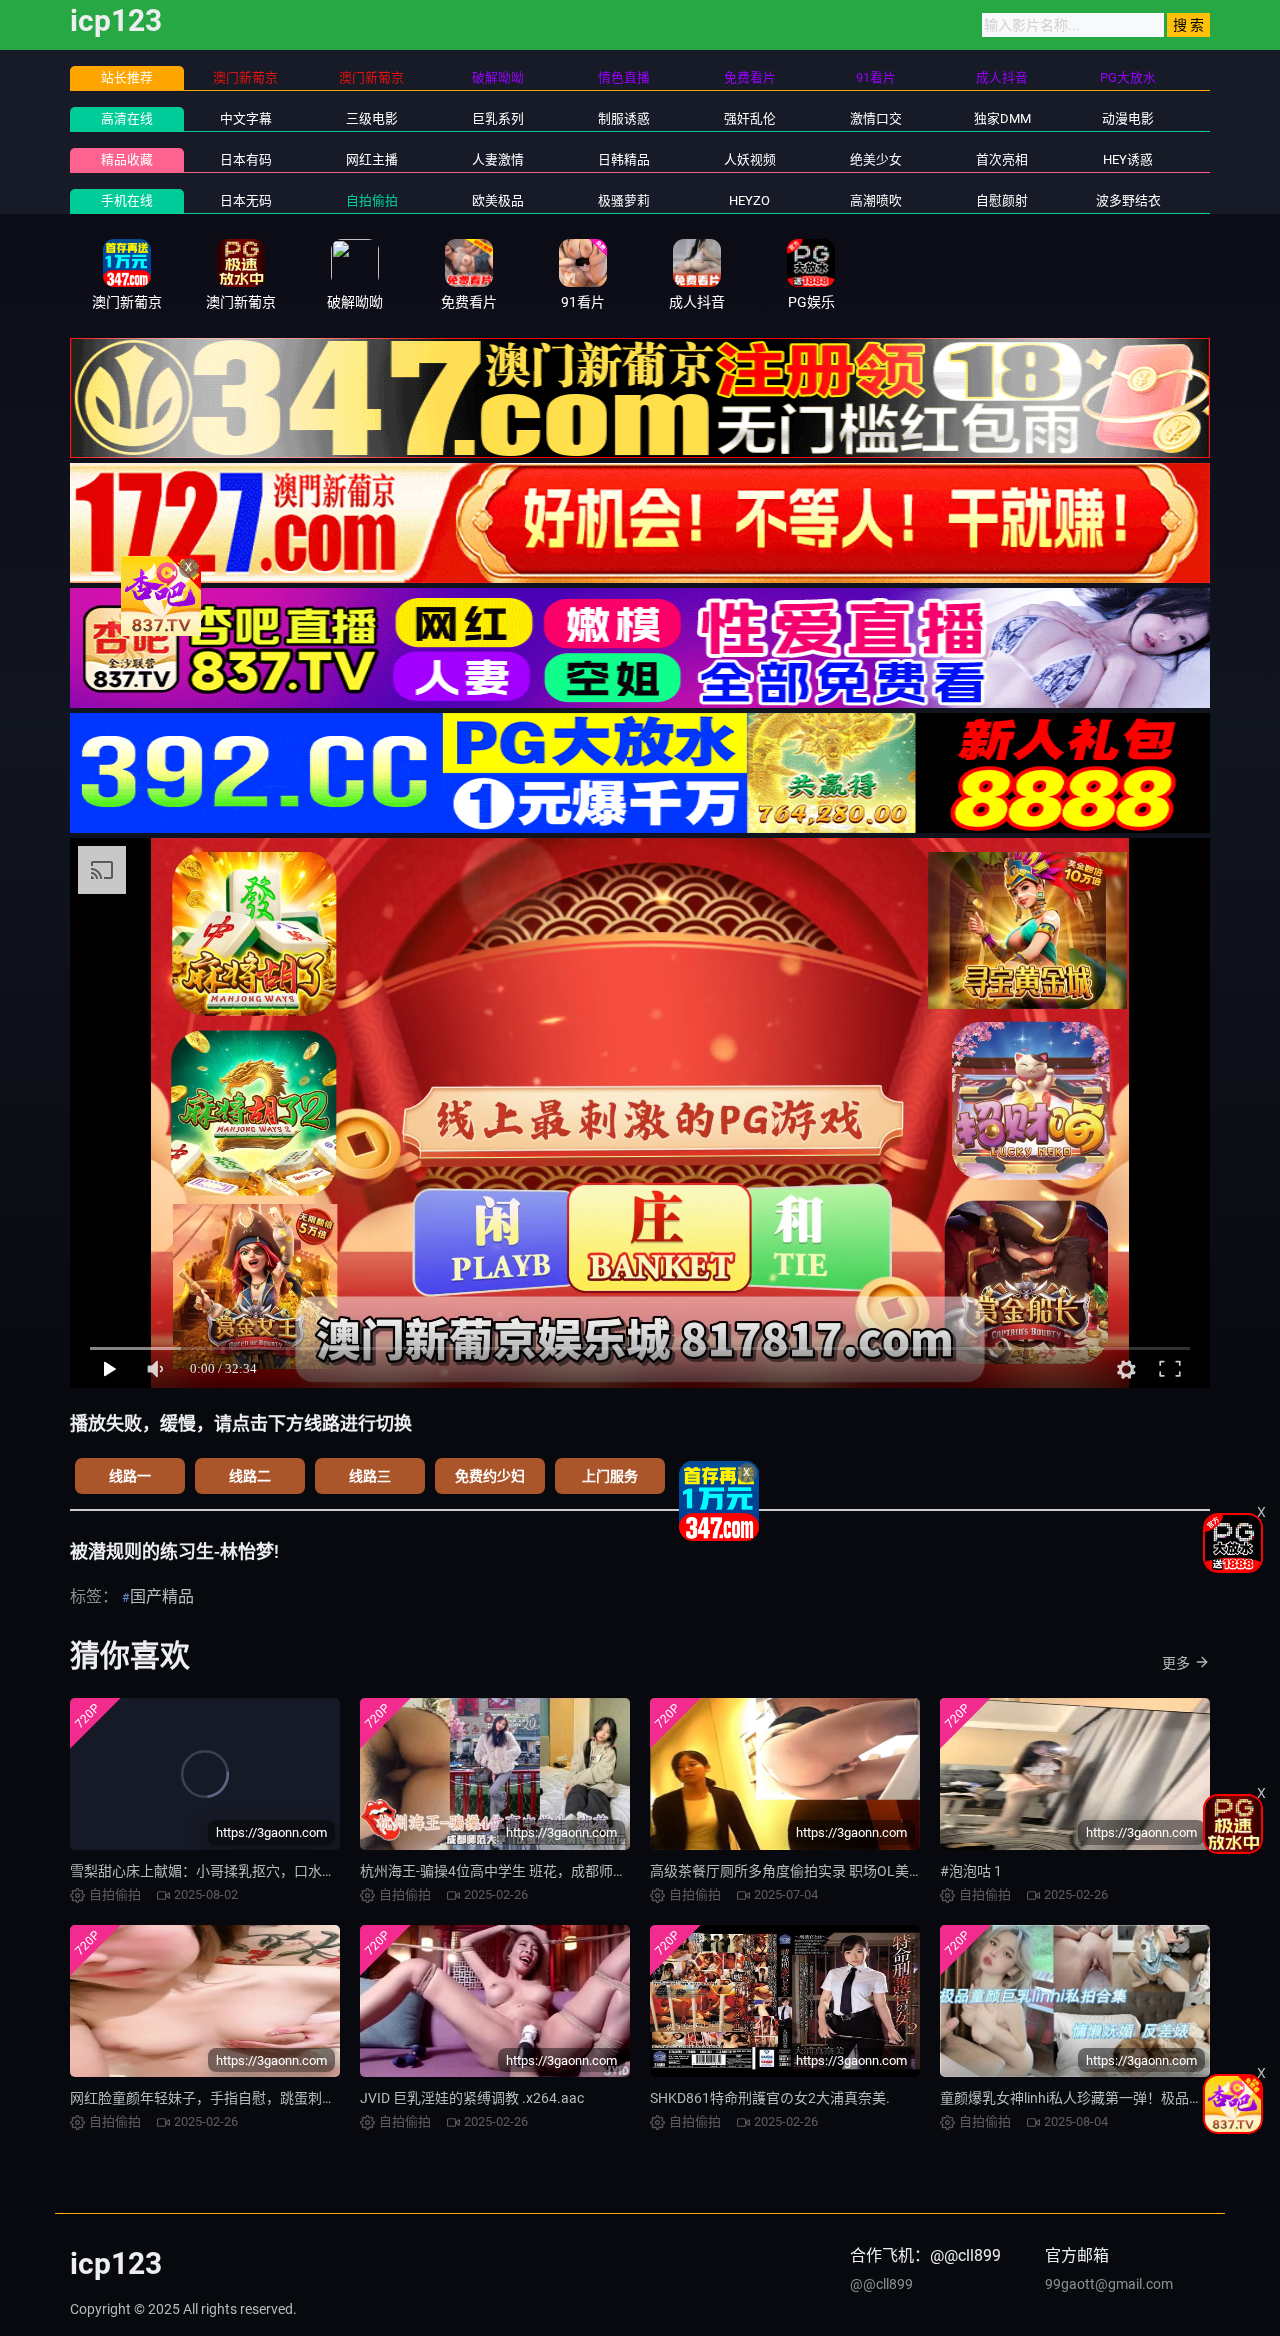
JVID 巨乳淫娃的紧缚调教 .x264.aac (472, 2098)
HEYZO (749, 200)
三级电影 (372, 118)
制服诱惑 (624, 118)
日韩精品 (624, 159)
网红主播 (372, 159)
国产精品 (162, 1596)
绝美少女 (876, 159)
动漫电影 (1128, 118)
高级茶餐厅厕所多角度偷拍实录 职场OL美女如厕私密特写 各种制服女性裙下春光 (900, 1871)
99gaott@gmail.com (1109, 2284)
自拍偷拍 (372, 200)
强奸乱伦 (750, 118)
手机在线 (127, 200)
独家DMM (1002, 118)
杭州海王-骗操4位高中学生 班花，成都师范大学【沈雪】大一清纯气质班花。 (598, 1871)
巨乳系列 (498, 118)
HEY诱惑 (1128, 159)
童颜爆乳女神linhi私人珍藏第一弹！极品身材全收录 (1099, 2098)
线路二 (250, 1476)
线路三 (370, 1476)
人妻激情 (498, 159)
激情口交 (876, 118)
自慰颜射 (1002, 200)
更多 (1176, 1663)
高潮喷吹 (876, 200)
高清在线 (127, 118)
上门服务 (610, 1476)
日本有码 (246, 159)
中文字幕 (246, 118)
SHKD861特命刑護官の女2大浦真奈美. (770, 2098)
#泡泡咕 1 (971, 1871)
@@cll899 (881, 2284)
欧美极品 (498, 200)
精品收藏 (127, 159)
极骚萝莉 (624, 200)
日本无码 (246, 200)
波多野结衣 (1128, 200)
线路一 (130, 1476)
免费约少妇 (490, 1476)
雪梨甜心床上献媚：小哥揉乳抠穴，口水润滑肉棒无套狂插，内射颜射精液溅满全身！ (336, 1871)
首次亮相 (1002, 159)
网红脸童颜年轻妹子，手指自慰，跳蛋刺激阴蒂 (217, 2098)
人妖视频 (750, 159)
